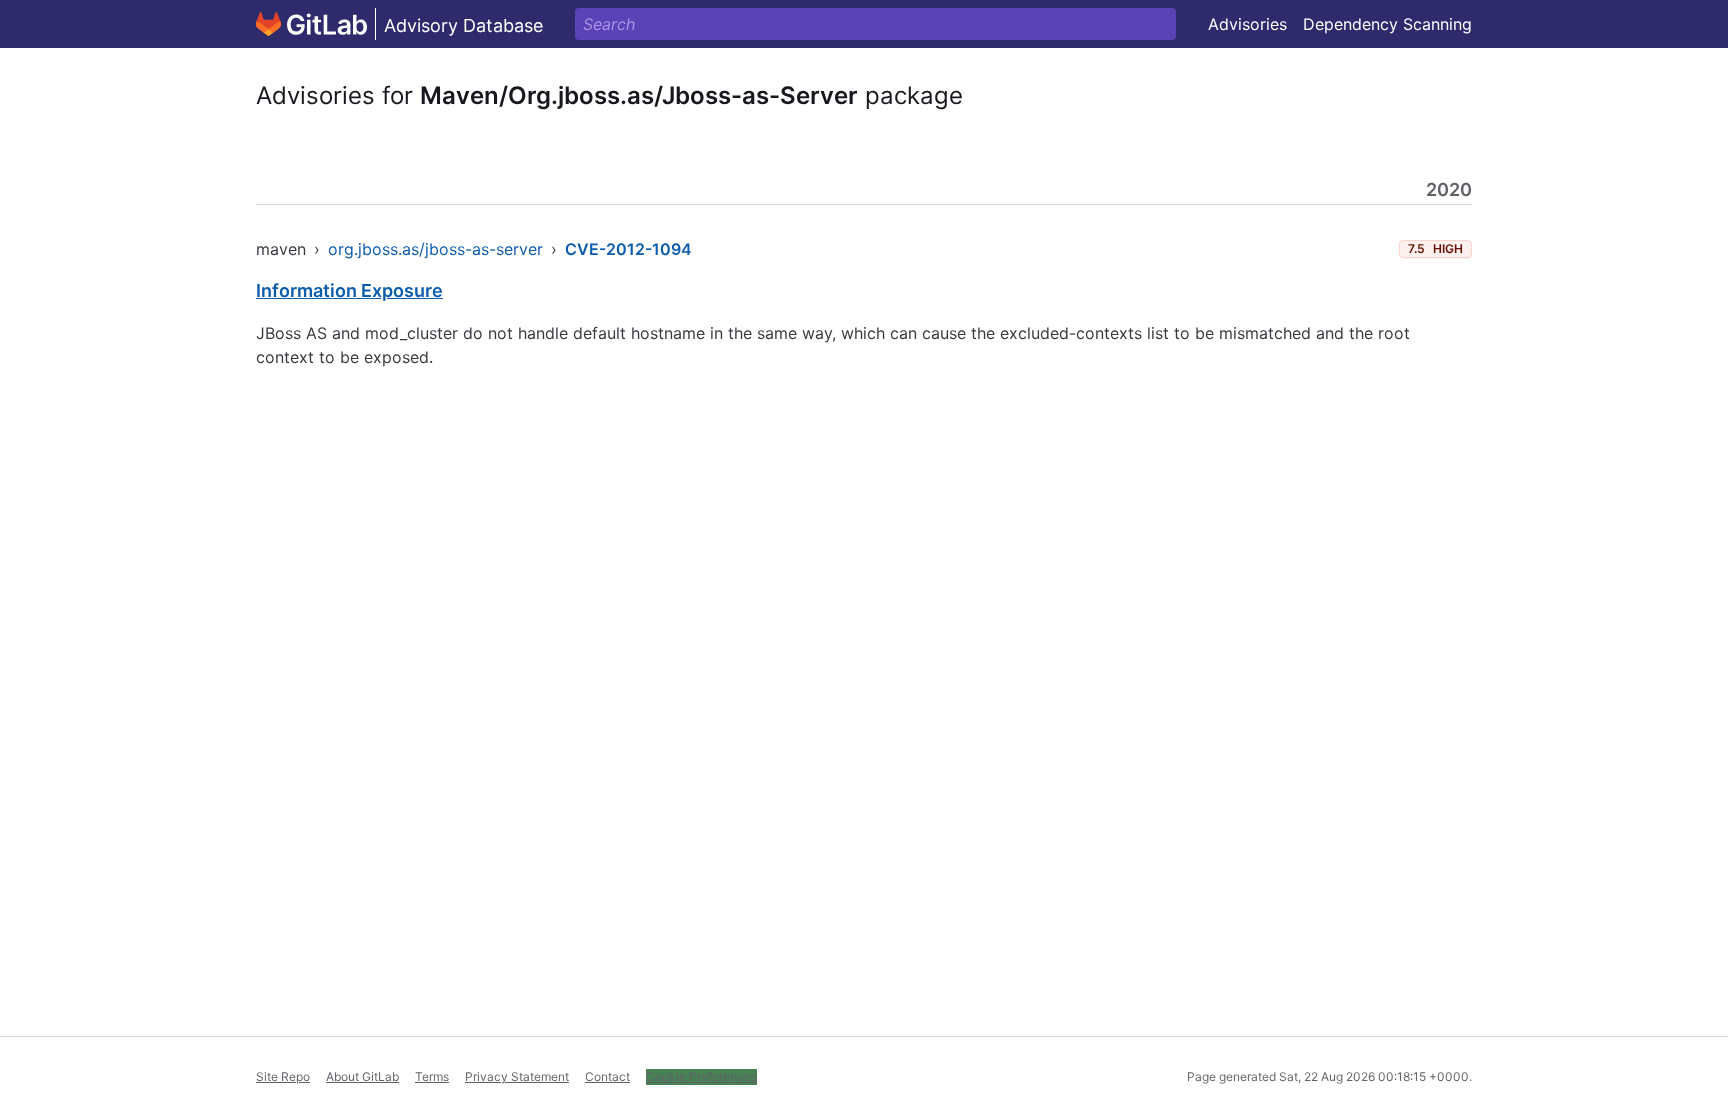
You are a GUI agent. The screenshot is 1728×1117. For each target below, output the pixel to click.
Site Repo (283, 1076)
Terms (432, 1076)
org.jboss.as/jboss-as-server (435, 249)
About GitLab (362, 1076)
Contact (607, 1076)
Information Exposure (349, 290)
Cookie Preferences (701, 1076)
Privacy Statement (517, 1076)
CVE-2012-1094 (628, 249)
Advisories (1247, 24)
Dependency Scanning (1387, 24)
